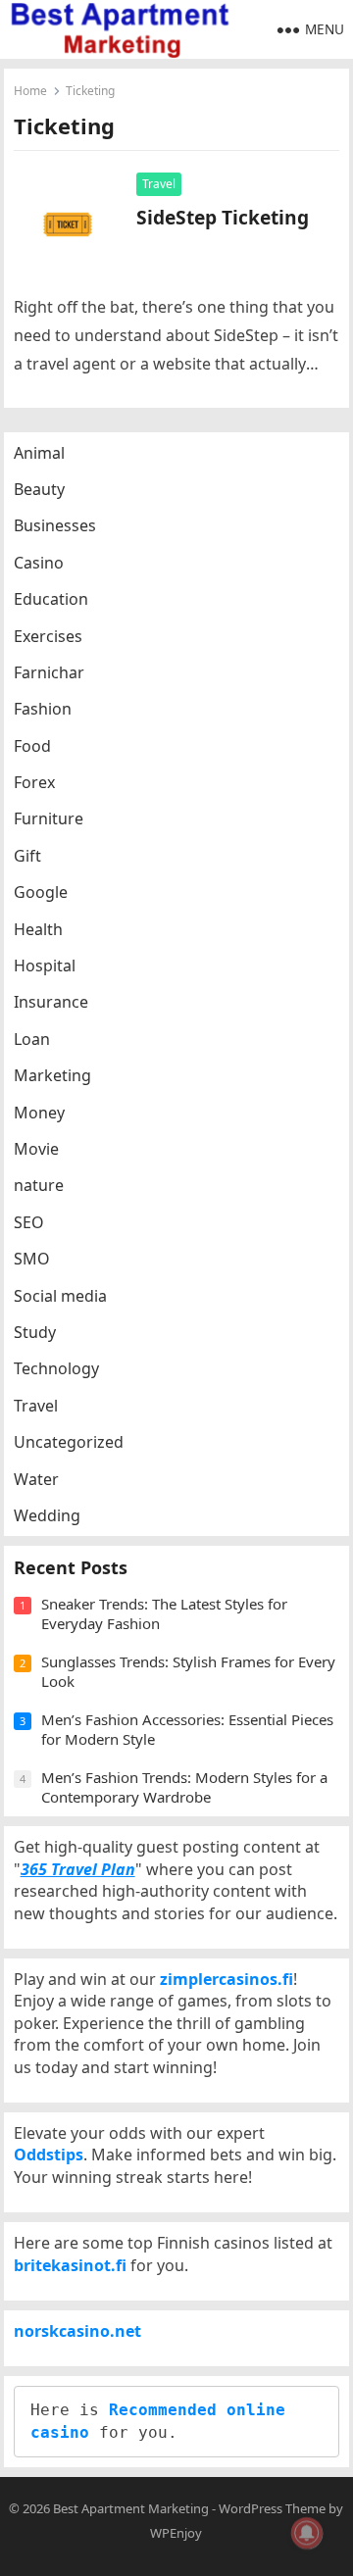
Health (38, 929)
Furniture (49, 818)
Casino (39, 563)
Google (41, 892)
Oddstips (49, 2155)
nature (39, 1185)
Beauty (39, 489)
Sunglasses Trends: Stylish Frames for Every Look (188, 1671)
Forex (34, 782)
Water (36, 1479)
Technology (56, 1368)
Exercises (48, 636)
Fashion (43, 709)
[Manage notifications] (307, 2533)
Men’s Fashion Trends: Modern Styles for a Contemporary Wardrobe (184, 1787)
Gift (27, 856)
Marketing (52, 1075)
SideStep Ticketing (223, 217)
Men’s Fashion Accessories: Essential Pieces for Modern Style (187, 1729)
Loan (32, 1039)
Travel (159, 184)
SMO (32, 1259)
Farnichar (49, 672)
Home (30, 91)
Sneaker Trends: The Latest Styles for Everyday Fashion (164, 1613)
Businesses (55, 525)
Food (32, 746)
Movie (36, 1149)
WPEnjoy (176, 2533)
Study (35, 1332)
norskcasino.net (77, 2331)
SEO (29, 1222)
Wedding (47, 1515)
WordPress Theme (272, 2508)
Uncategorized (69, 1442)
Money (39, 1113)
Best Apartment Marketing (131, 2508)
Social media (60, 1296)
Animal (39, 453)
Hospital (45, 966)
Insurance (51, 1002)
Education (51, 599)
